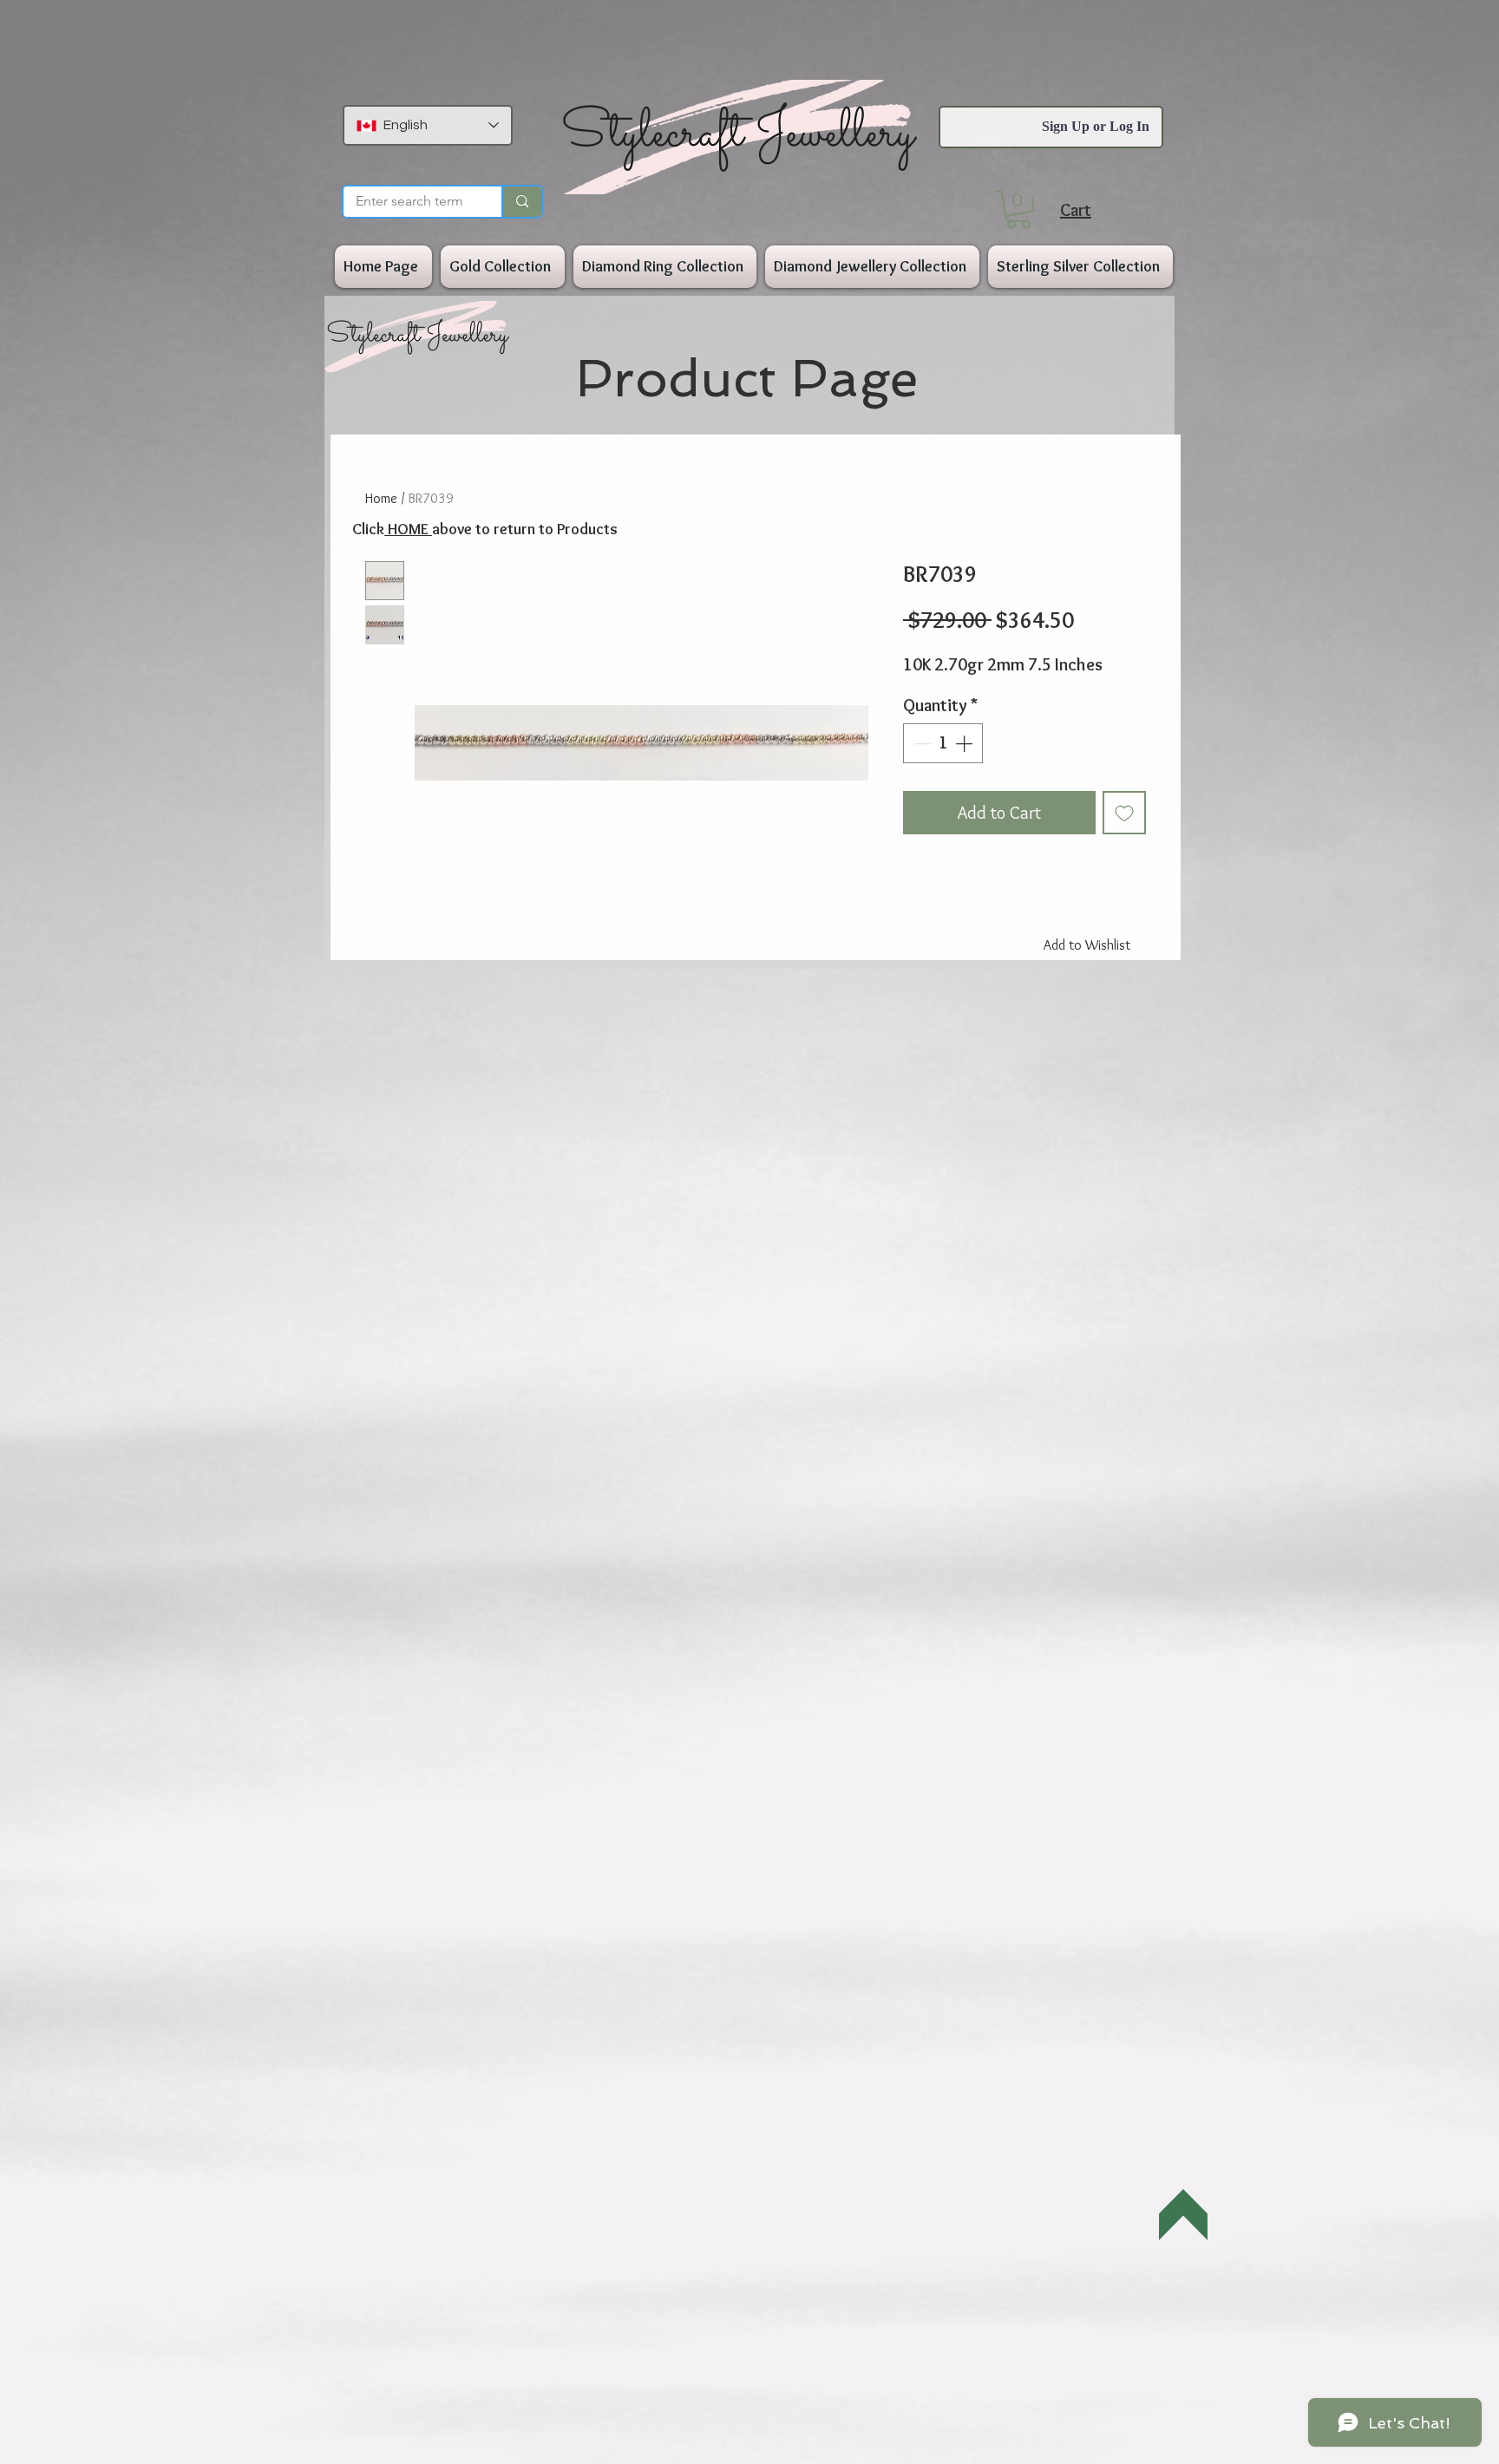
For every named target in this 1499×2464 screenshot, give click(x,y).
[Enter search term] (521, 202)
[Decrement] (920, 743)
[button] (1018, 210)
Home (381, 498)
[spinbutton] (943, 743)
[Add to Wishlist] (1124, 813)
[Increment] (966, 743)
